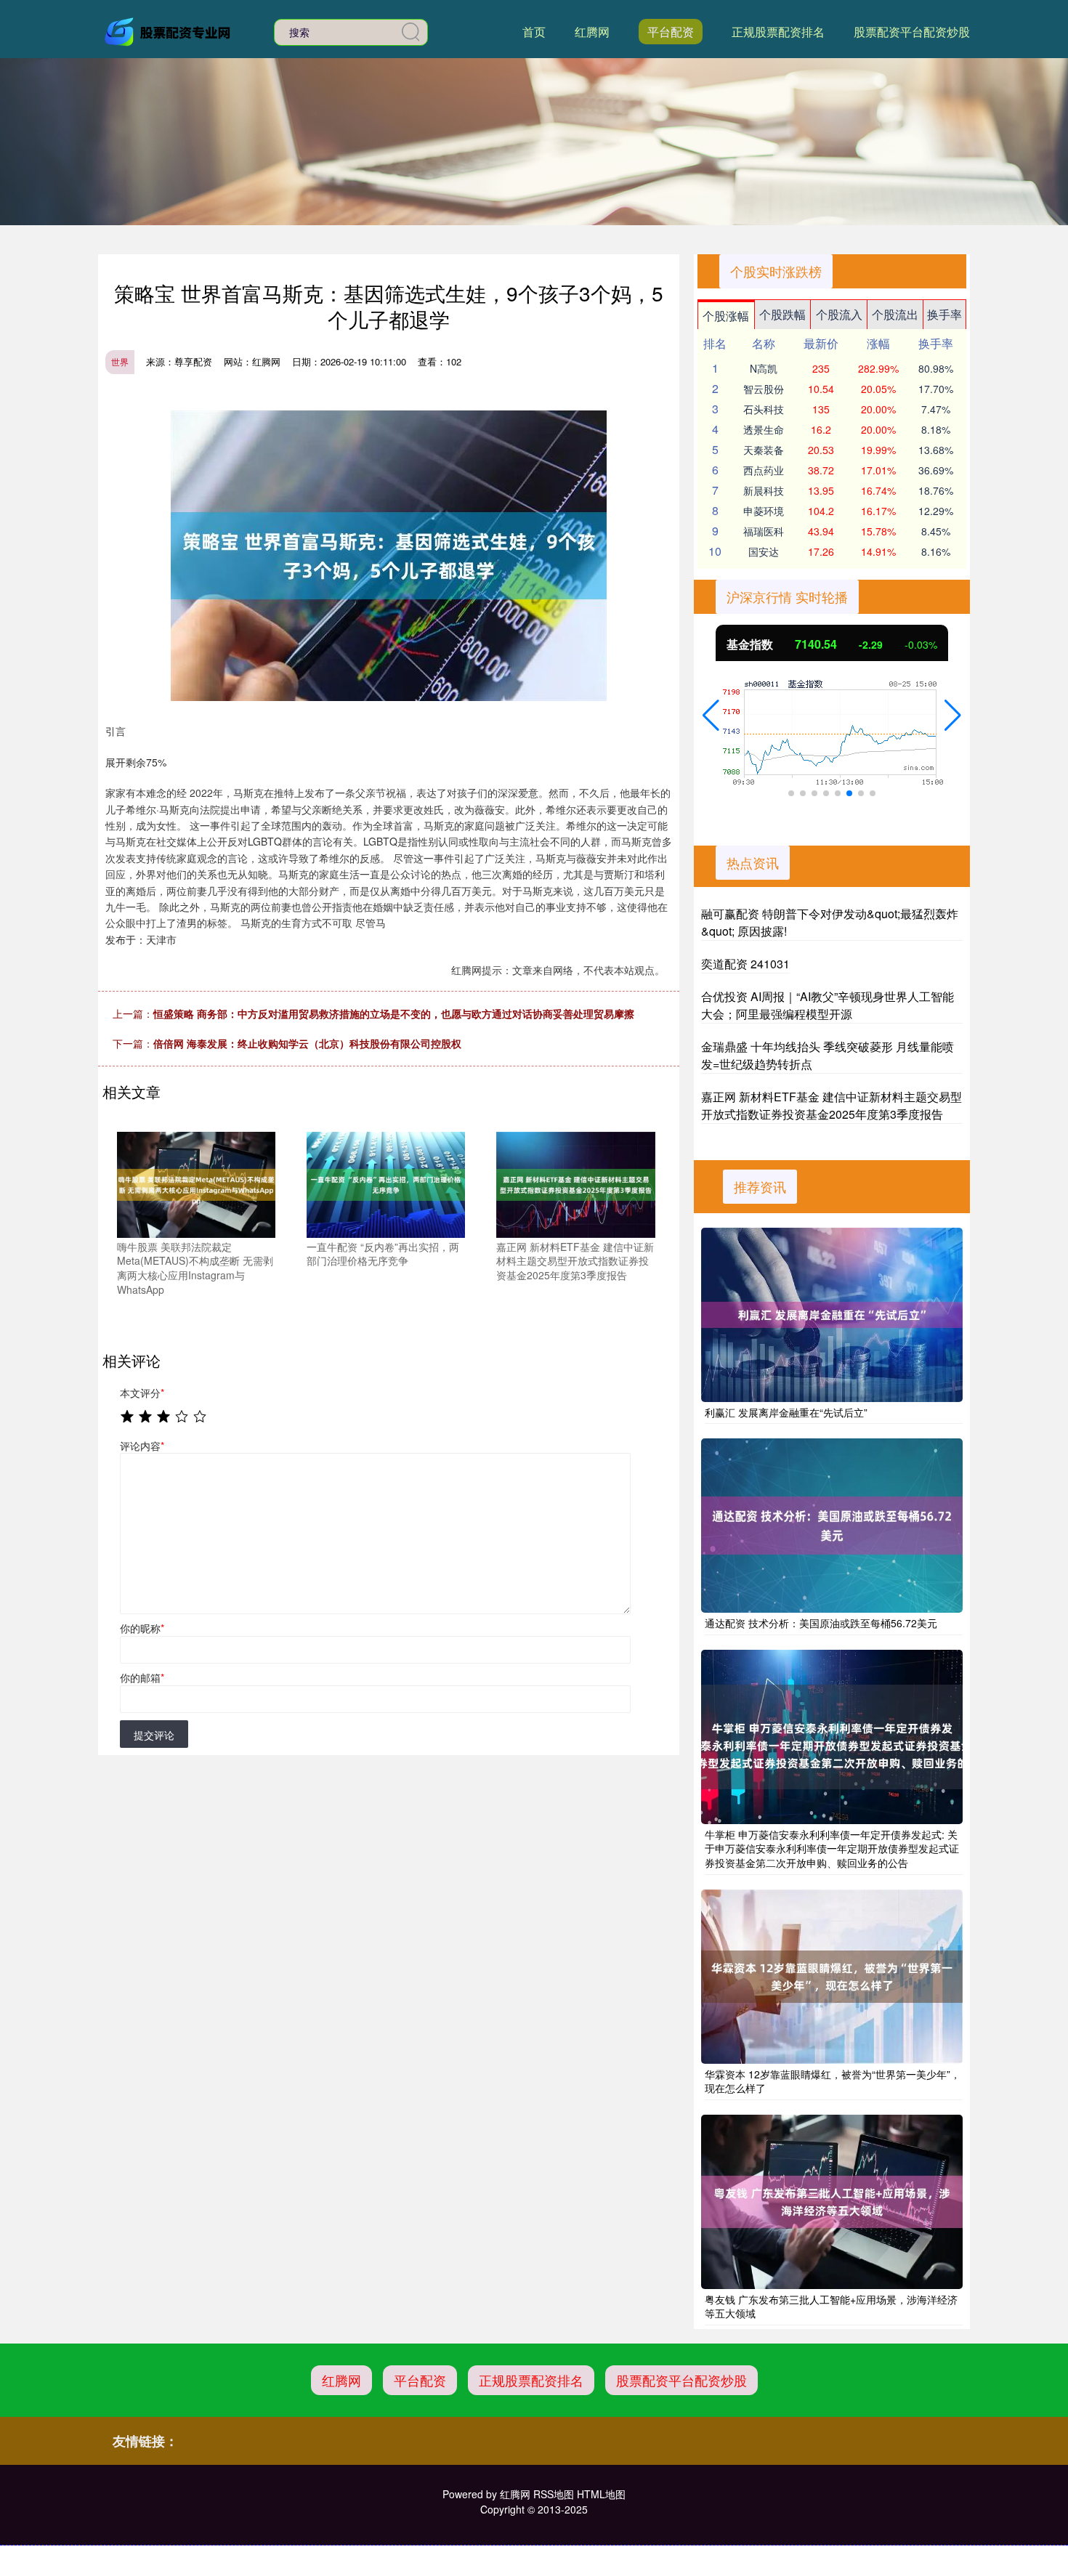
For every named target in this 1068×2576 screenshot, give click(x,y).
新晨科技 (764, 490)
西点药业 (764, 470)
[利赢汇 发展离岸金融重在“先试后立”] (832, 1315)
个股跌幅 (782, 314)
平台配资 (671, 32)
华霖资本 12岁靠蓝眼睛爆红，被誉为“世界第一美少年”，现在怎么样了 (833, 2081)
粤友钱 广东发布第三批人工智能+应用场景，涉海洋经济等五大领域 (831, 2306)
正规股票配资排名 (778, 32)
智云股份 (764, 389)
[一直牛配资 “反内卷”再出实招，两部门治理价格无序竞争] (386, 1183)
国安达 (764, 551)
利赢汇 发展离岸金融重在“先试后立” (786, 1412)
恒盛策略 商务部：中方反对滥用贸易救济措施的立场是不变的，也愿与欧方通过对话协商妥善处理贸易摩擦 (394, 1013)
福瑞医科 (764, 531)
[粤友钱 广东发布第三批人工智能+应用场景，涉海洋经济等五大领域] (832, 2202)
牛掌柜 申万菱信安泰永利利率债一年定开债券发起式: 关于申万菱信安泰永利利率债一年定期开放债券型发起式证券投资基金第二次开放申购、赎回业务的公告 (832, 1848)
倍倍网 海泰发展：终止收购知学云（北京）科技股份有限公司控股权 (307, 1043)
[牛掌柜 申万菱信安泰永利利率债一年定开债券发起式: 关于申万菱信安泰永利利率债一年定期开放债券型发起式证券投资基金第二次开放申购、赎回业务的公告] (832, 1737)
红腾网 (592, 32)
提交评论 (154, 1735)
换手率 (944, 314)
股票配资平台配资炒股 (912, 32)
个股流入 (839, 314)
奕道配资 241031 (745, 964)
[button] (711, 716)
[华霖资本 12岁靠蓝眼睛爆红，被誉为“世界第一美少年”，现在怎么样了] (832, 1977)
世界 (120, 361)
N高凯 (764, 368)
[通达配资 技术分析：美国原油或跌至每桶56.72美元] (832, 1526)
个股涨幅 (726, 316)
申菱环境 (764, 511)
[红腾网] (169, 31)
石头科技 (764, 409)
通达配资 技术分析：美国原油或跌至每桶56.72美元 (821, 1623)
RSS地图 (554, 2494)
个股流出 (895, 314)
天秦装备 (764, 450)
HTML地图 (601, 2494)
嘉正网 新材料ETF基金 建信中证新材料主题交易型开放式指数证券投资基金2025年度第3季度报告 (832, 1105)
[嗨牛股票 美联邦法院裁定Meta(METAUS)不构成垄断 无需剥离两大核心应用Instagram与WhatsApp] (196, 1183)
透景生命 (764, 429)
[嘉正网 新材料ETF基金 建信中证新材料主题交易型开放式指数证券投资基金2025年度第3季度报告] (575, 1183)
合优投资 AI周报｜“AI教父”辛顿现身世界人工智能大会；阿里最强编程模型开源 (828, 1005)
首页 (534, 32)
